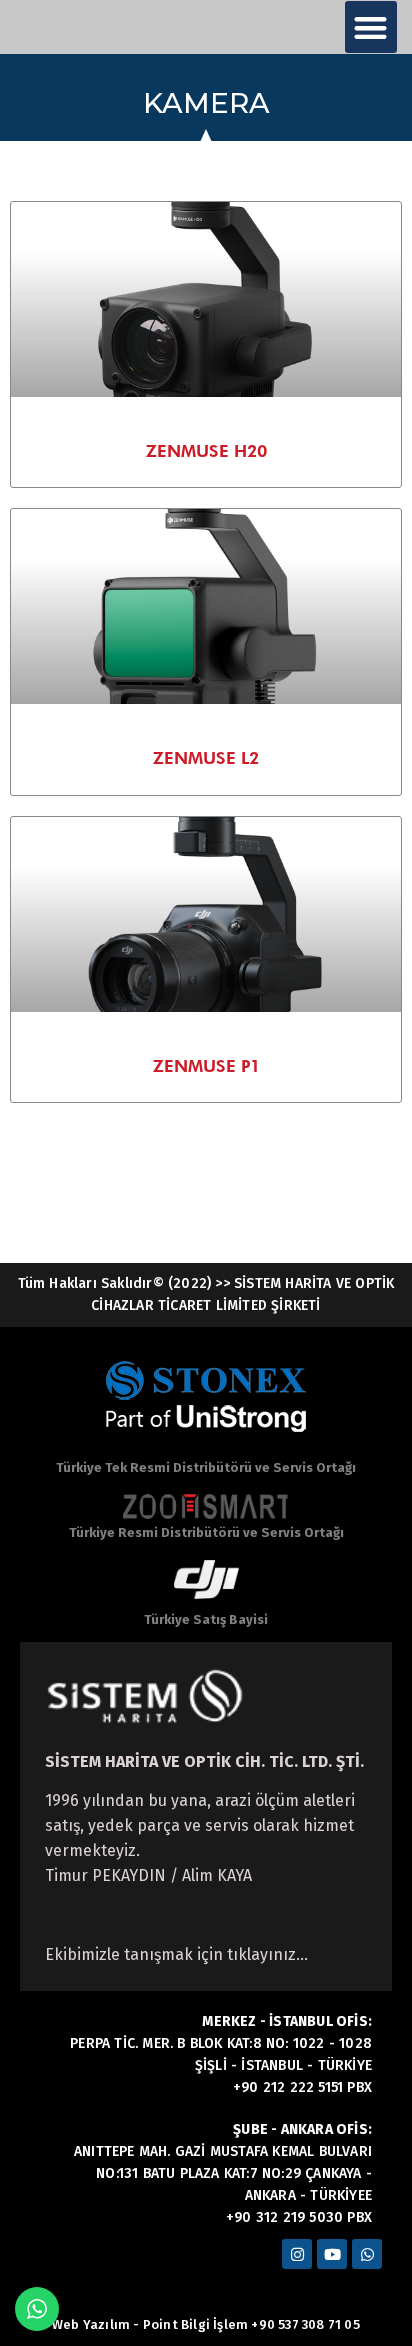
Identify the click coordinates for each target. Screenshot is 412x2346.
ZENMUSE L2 (206, 758)
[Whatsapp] (367, 2254)
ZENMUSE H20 (206, 451)
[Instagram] (297, 2254)
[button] (371, 27)
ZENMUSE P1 (206, 1066)
